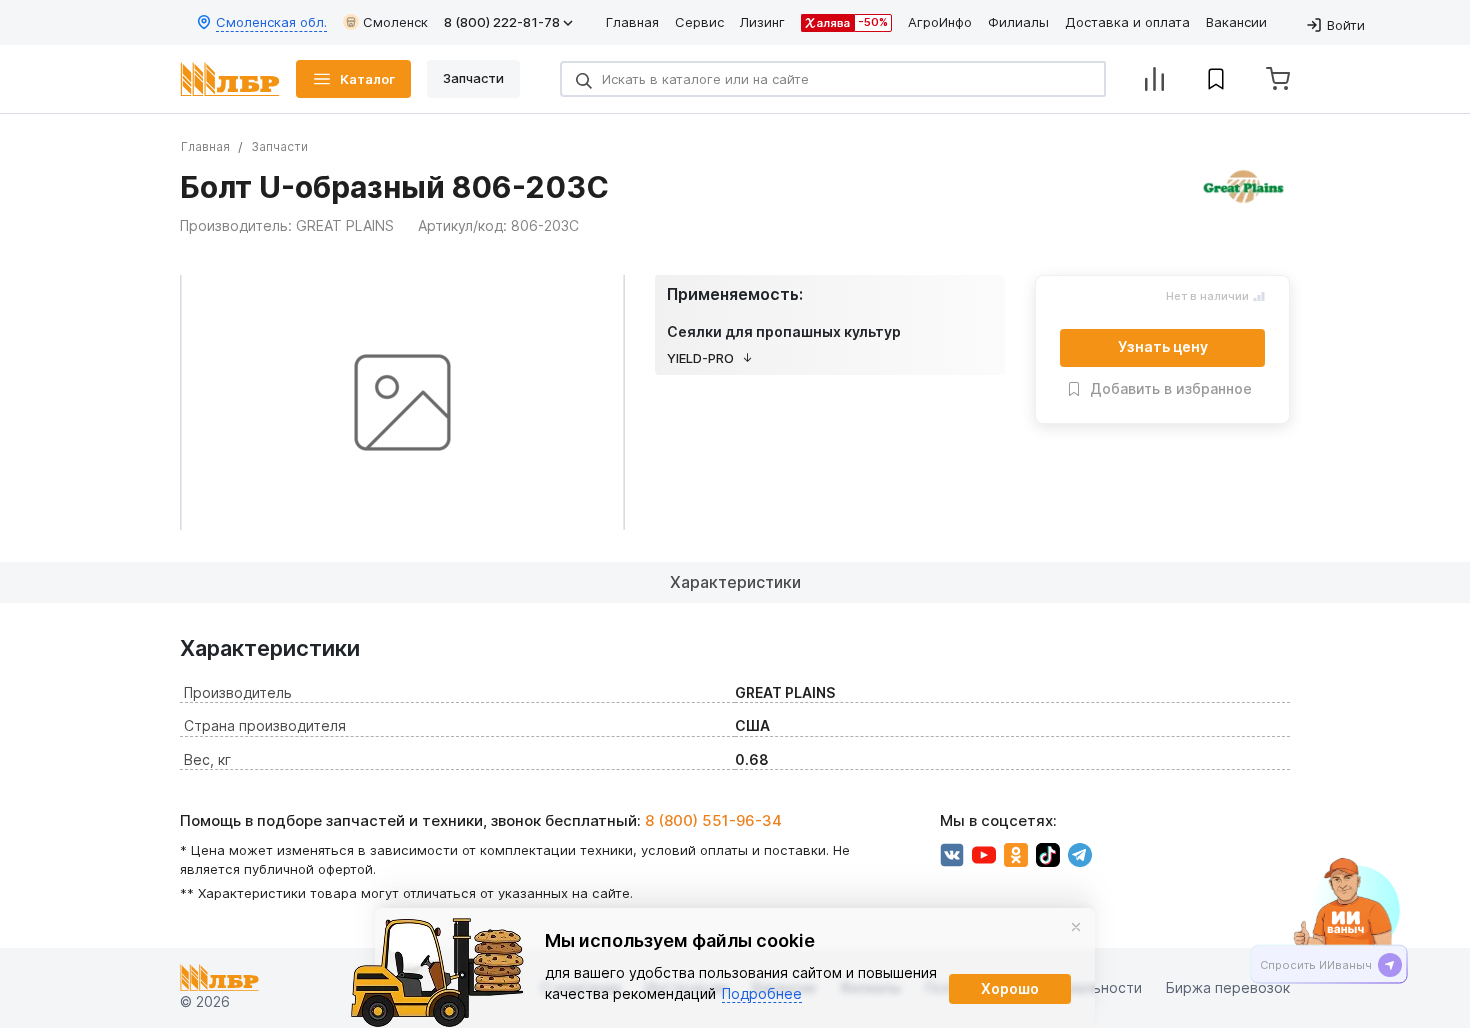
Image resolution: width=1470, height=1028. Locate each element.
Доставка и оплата (1127, 22)
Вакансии (1236, 22)
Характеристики (735, 582)
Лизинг (762, 22)
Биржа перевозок (1228, 988)
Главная (632, 22)
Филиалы (1018, 22)
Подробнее (762, 993)
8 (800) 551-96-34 (713, 820)
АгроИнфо (940, 22)
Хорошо (1010, 988)
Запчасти (279, 146)
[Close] (1076, 927)
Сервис (699, 22)
